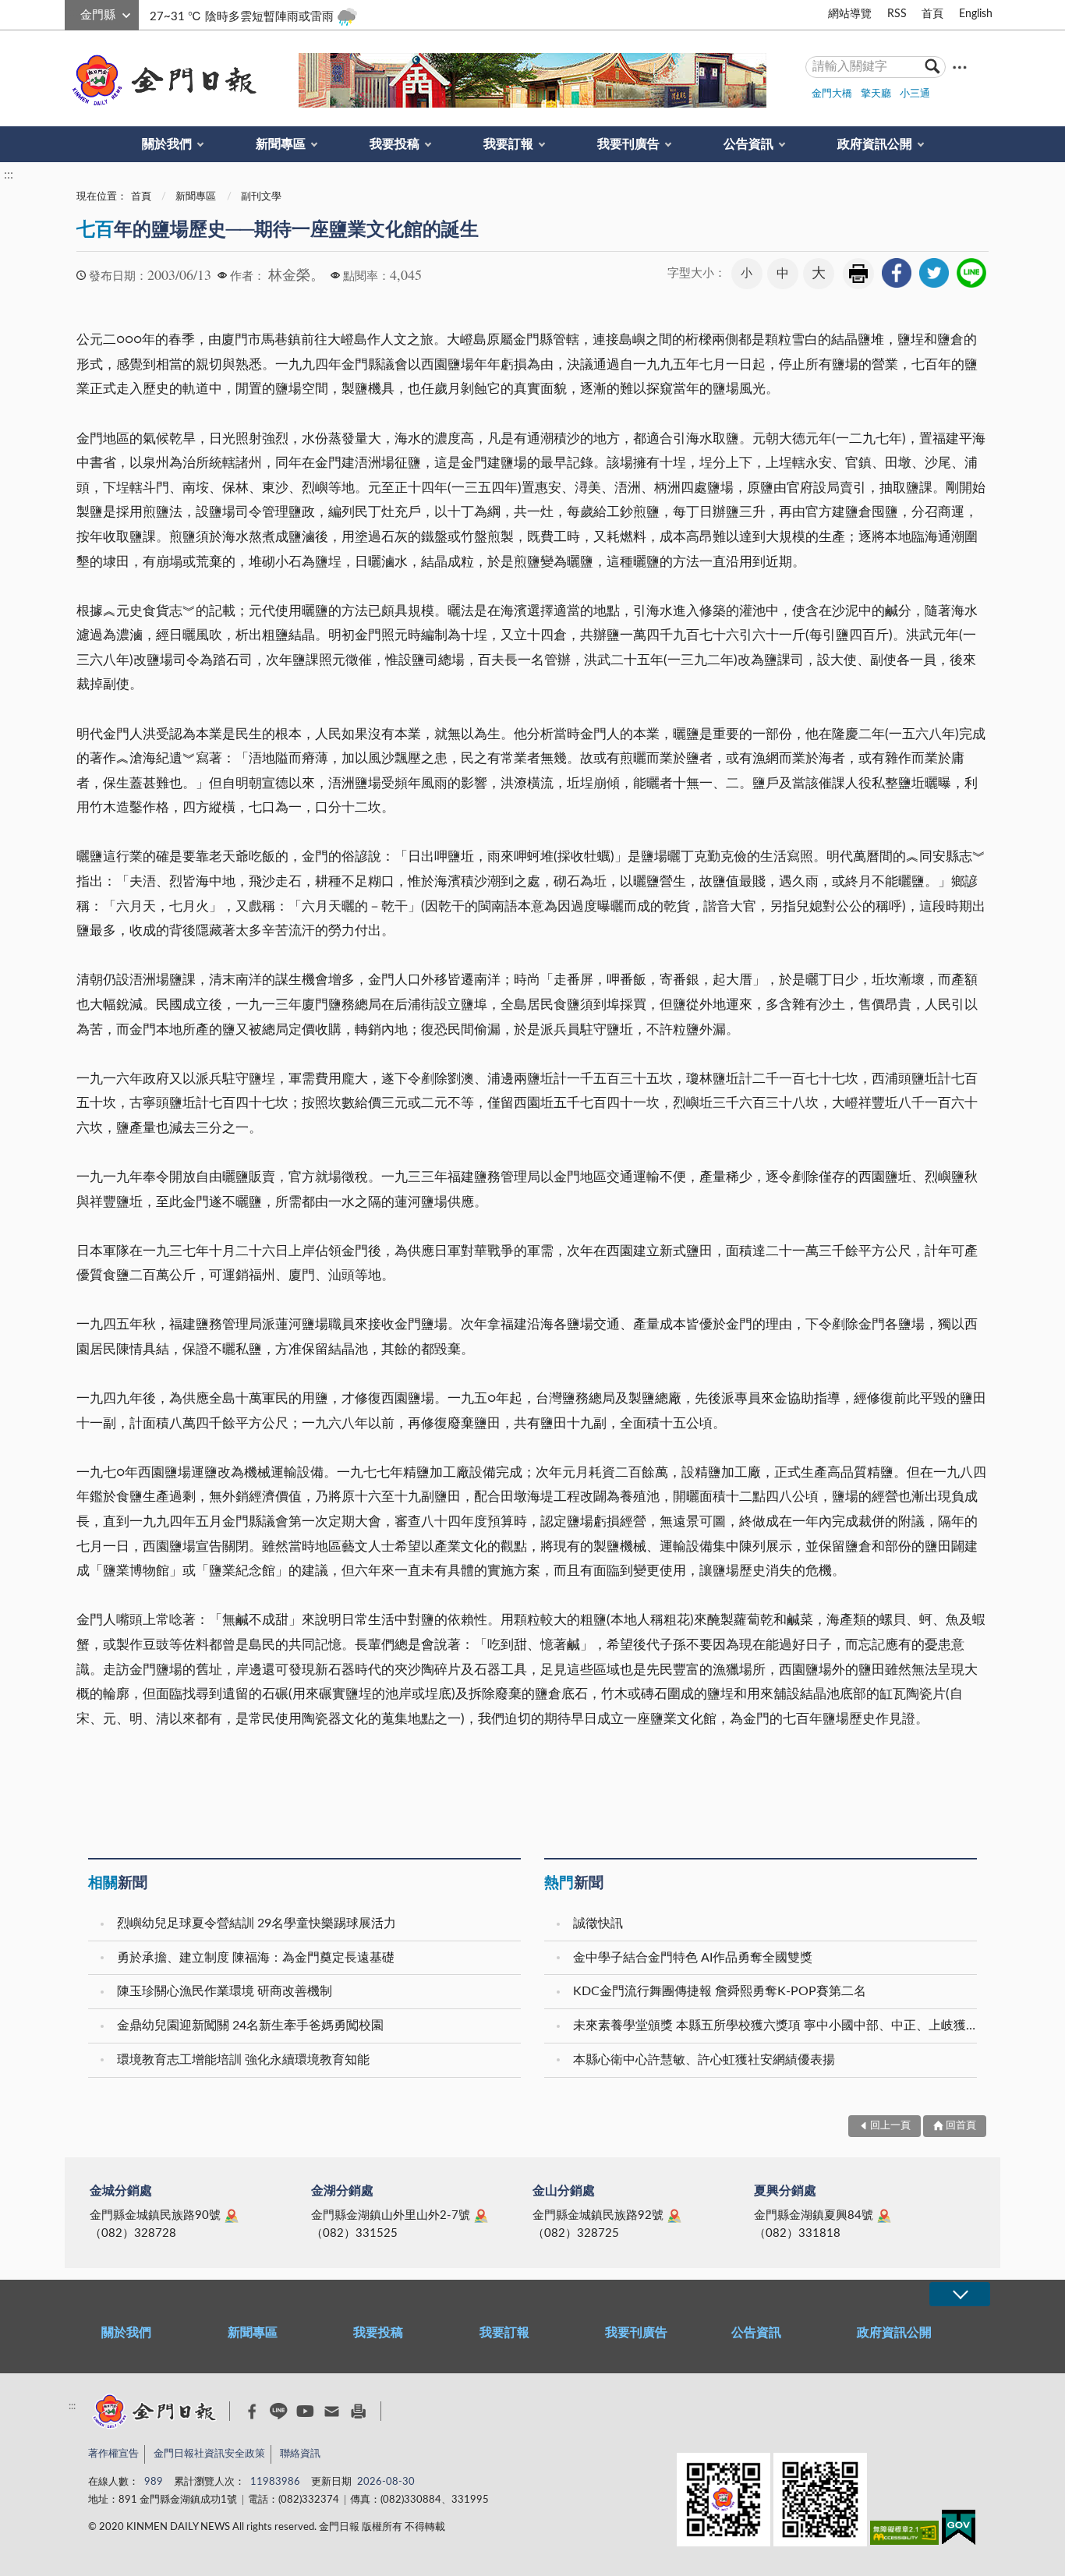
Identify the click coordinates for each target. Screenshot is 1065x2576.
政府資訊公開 (875, 144)
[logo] (161, 80)
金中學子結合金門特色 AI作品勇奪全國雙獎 (693, 1958)
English (976, 14)
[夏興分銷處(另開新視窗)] (884, 2216)
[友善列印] (358, 2411)
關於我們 (167, 144)
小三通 (915, 94)
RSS (897, 14)
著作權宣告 (113, 2454)
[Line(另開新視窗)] (279, 2411)
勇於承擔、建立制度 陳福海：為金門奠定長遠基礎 (256, 1958)
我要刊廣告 (628, 144)
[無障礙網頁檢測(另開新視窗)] (904, 2536)
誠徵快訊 (598, 1923)
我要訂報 (508, 144)
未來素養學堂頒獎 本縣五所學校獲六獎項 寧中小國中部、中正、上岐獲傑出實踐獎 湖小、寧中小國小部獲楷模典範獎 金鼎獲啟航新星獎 (777, 2026)
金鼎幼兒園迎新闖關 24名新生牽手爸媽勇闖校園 (250, 2026)
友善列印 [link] (858, 274)
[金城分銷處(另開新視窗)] (232, 2216)
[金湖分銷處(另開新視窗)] (481, 2216)
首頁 (932, 14)
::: (73, 12)
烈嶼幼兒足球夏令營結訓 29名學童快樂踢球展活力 (257, 1923)
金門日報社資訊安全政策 (209, 2454)
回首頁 (961, 2126)
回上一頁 (890, 2126)
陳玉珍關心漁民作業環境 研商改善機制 (225, 1991)
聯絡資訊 (300, 2454)
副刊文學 (261, 197)
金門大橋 (832, 94)
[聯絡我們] (332, 2411)
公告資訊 (748, 144)
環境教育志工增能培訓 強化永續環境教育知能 (243, 2060)
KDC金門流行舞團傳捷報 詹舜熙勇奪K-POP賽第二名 (720, 1991)
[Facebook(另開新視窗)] (252, 2411)
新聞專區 (281, 144)
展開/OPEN (960, 2294)
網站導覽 (850, 14)
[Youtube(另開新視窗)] (305, 2411)
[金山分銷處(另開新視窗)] (674, 2216)
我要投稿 (395, 144)
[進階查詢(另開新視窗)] (960, 67)
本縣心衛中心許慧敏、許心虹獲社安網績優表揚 (704, 2060)
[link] (897, 273)
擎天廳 (876, 94)
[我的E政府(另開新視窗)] (959, 2530)
